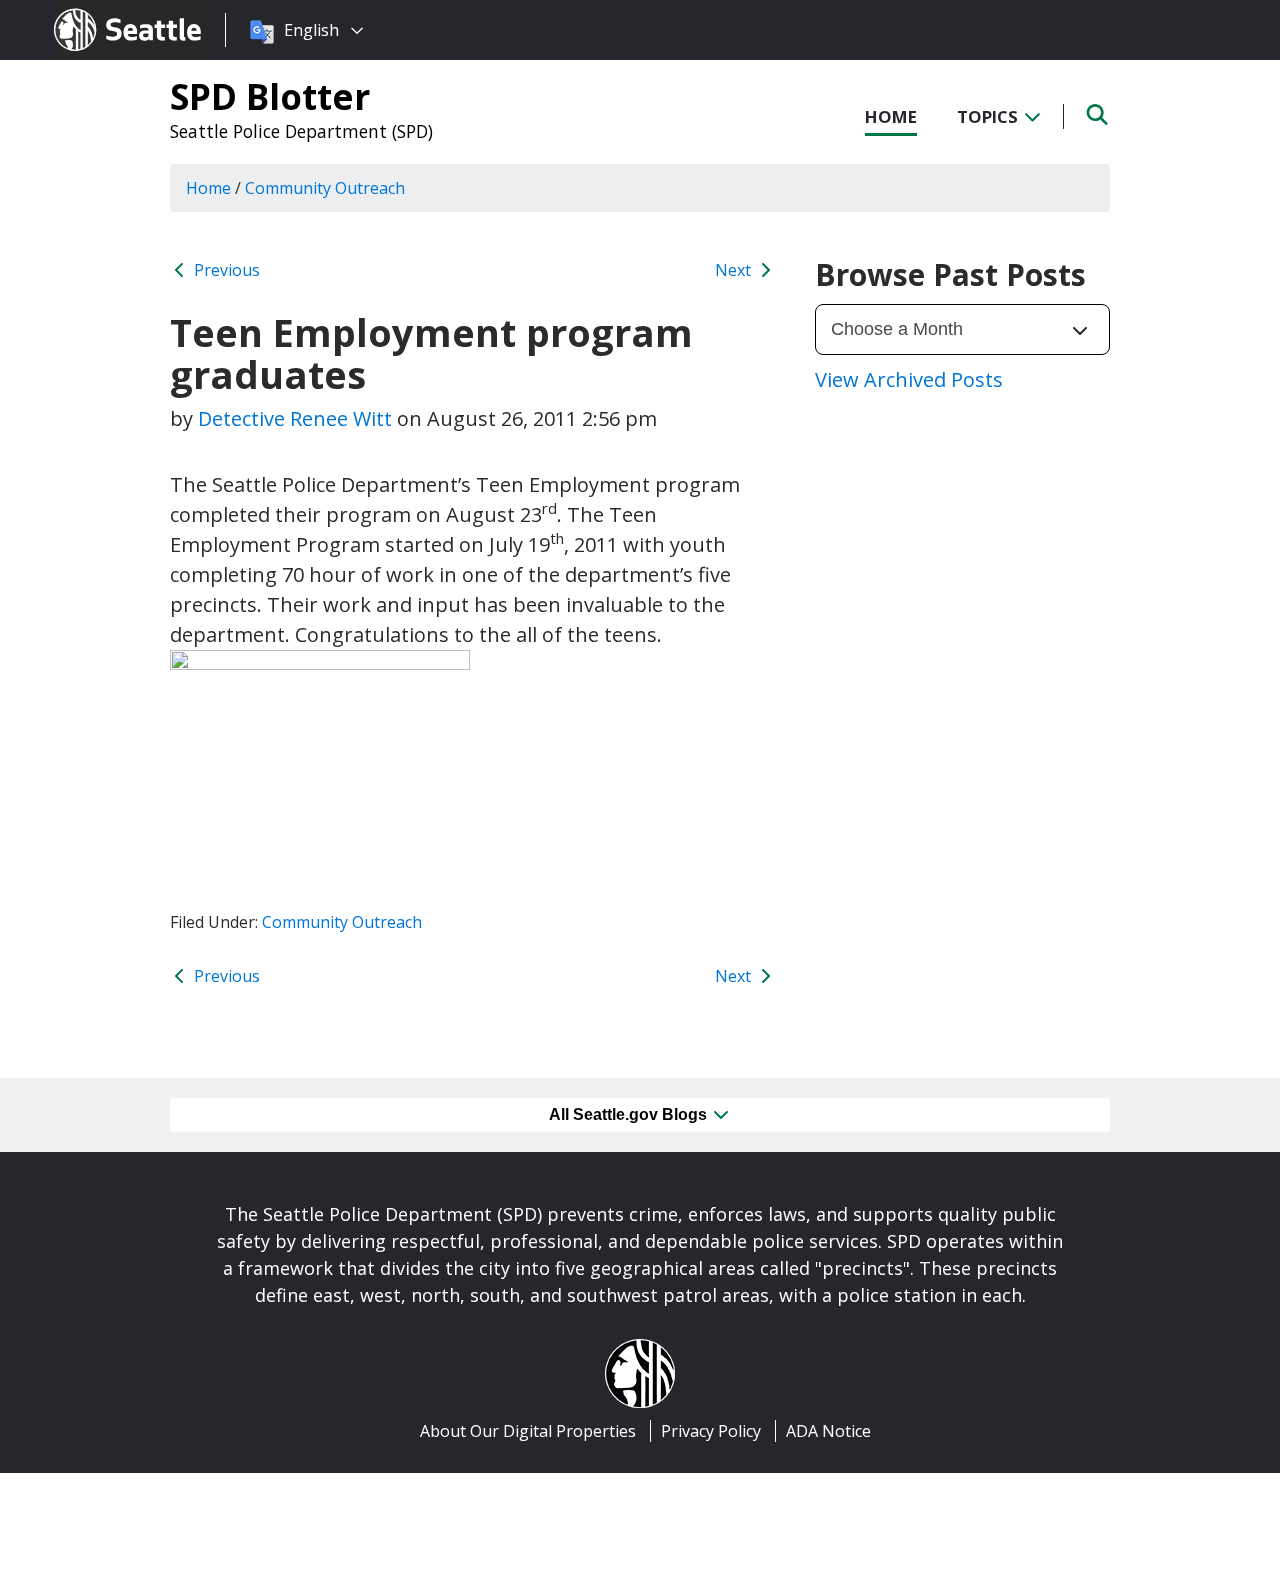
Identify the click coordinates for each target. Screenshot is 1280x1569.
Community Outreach (342, 922)
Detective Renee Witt (295, 418)
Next (735, 270)
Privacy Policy (711, 1431)
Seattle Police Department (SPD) (301, 131)
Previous (225, 270)
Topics (989, 116)
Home (891, 116)
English (311, 30)
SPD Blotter (270, 96)
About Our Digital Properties (528, 1431)
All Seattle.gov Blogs (630, 1114)
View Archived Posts (909, 379)
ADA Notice (828, 1431)
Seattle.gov (96, 11)
